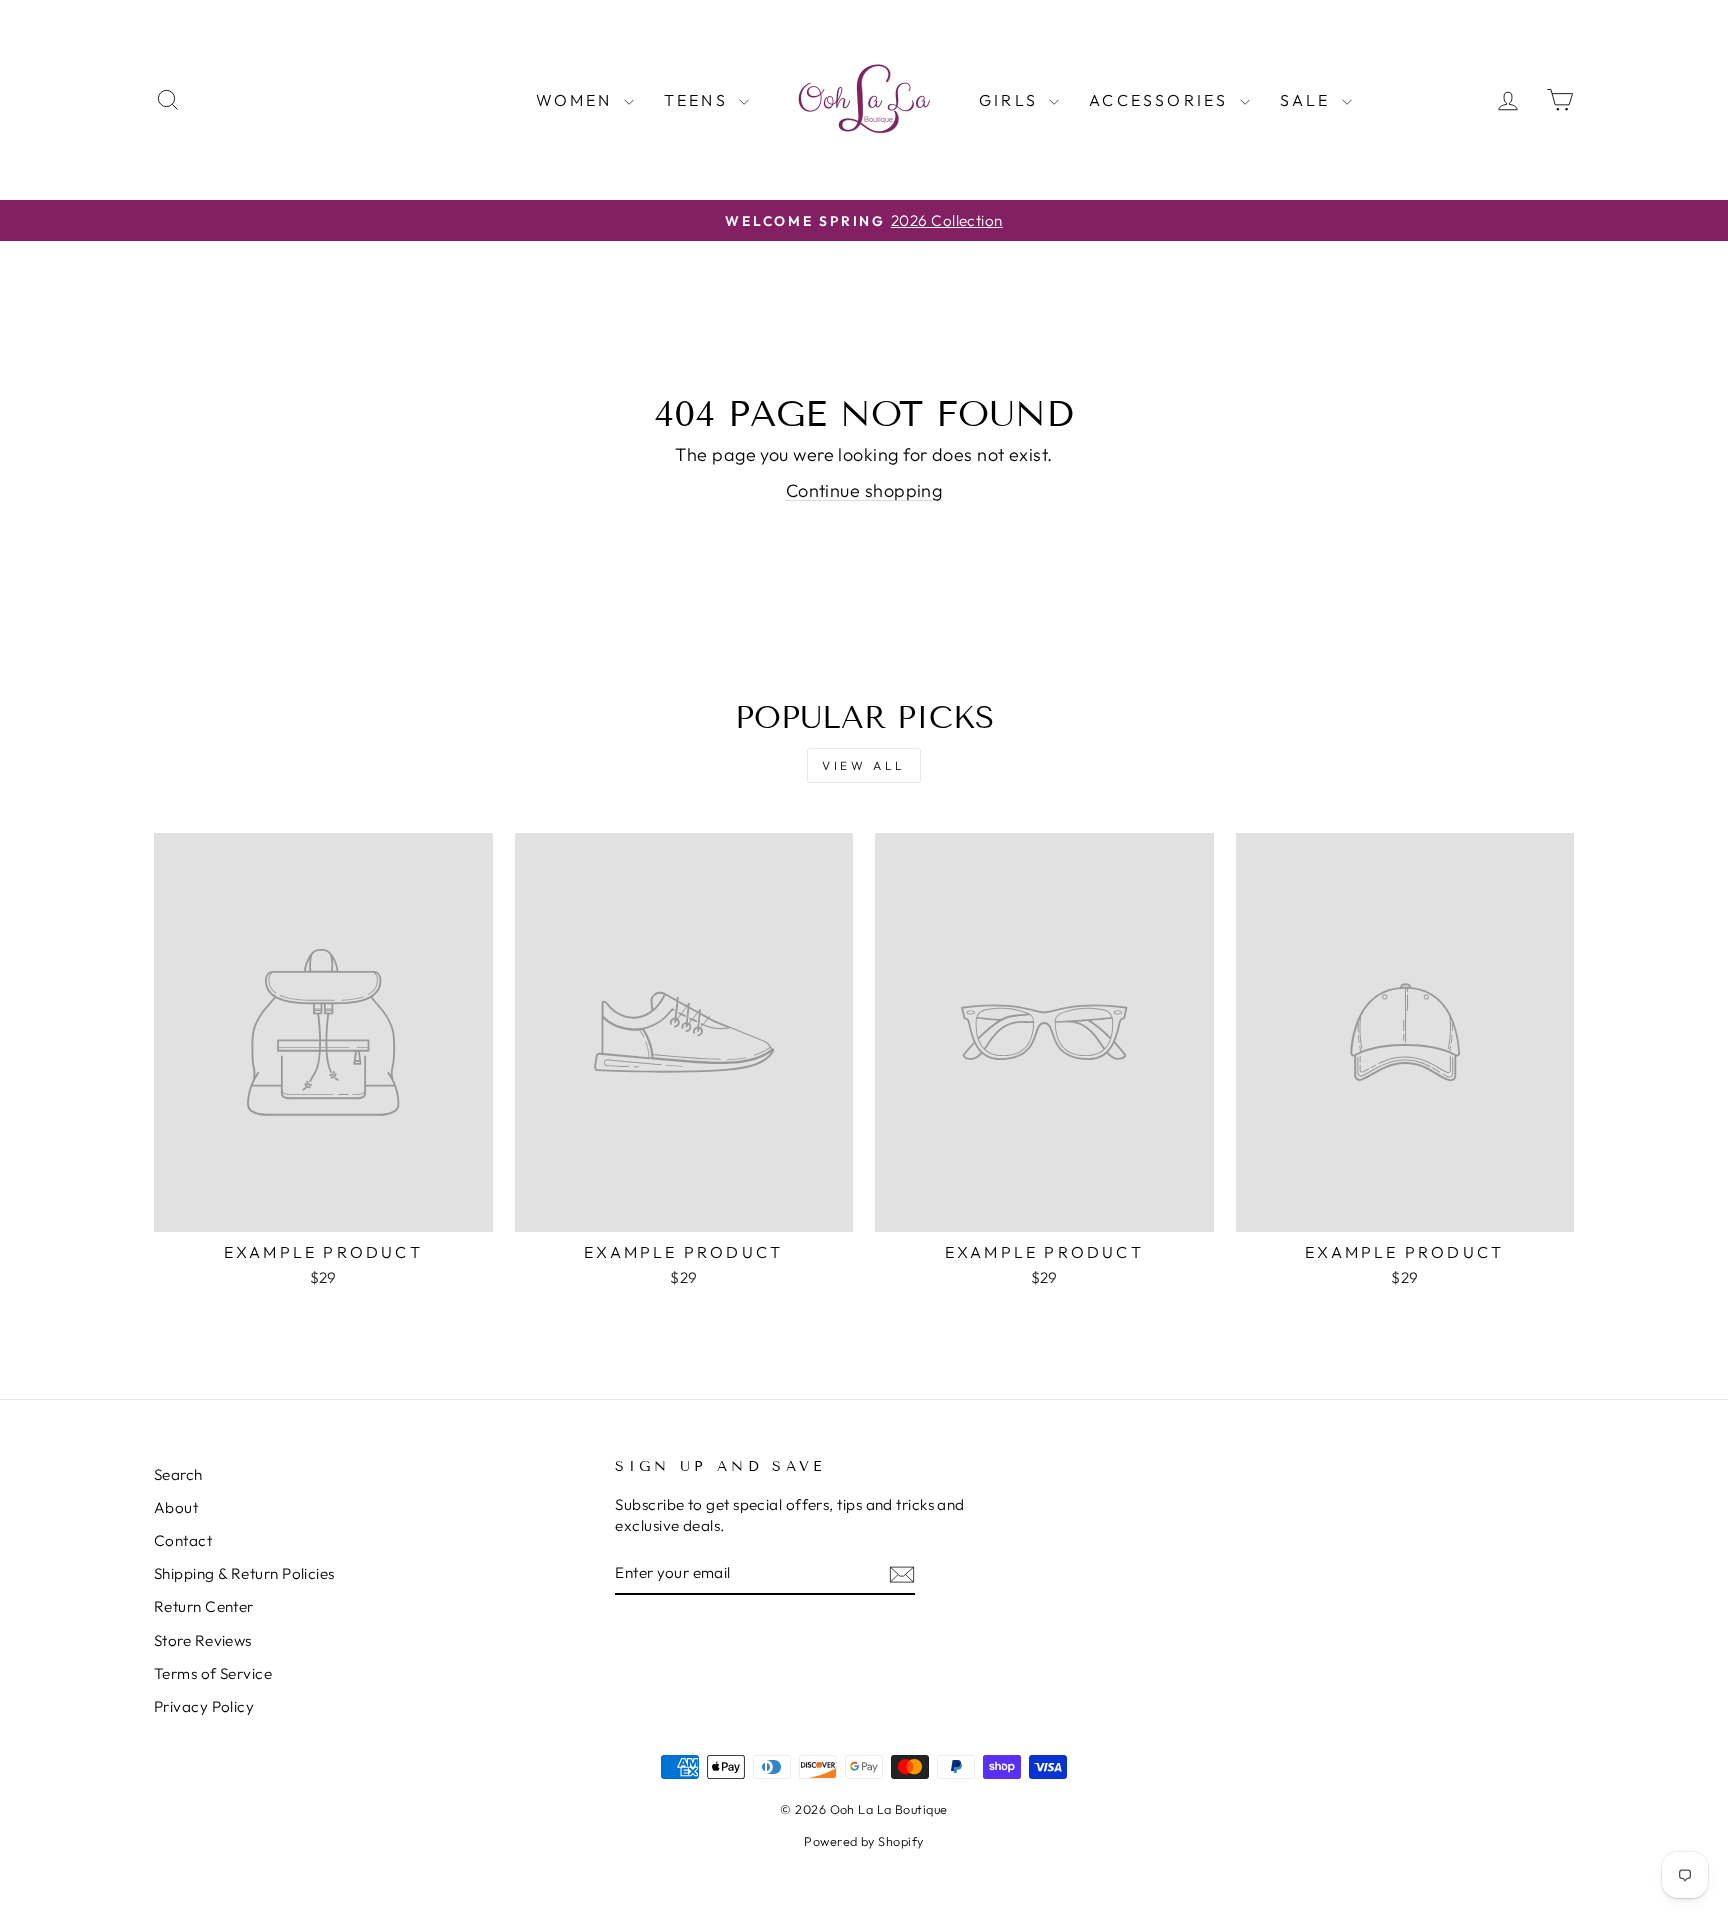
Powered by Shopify (863, 1841)
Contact (183, 1540)
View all (864, 765)
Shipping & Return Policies (244, 1573)
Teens (699, 100)
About (176, 1507)
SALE (1308, 100)
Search (178, 1474)
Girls (1011, 100)
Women (577, 100)
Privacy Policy (204, 1706)
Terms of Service (213, 1673)
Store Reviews (203, 1640)
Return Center (204, 1606)
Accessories (1161, 100)
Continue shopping (864, 490)
